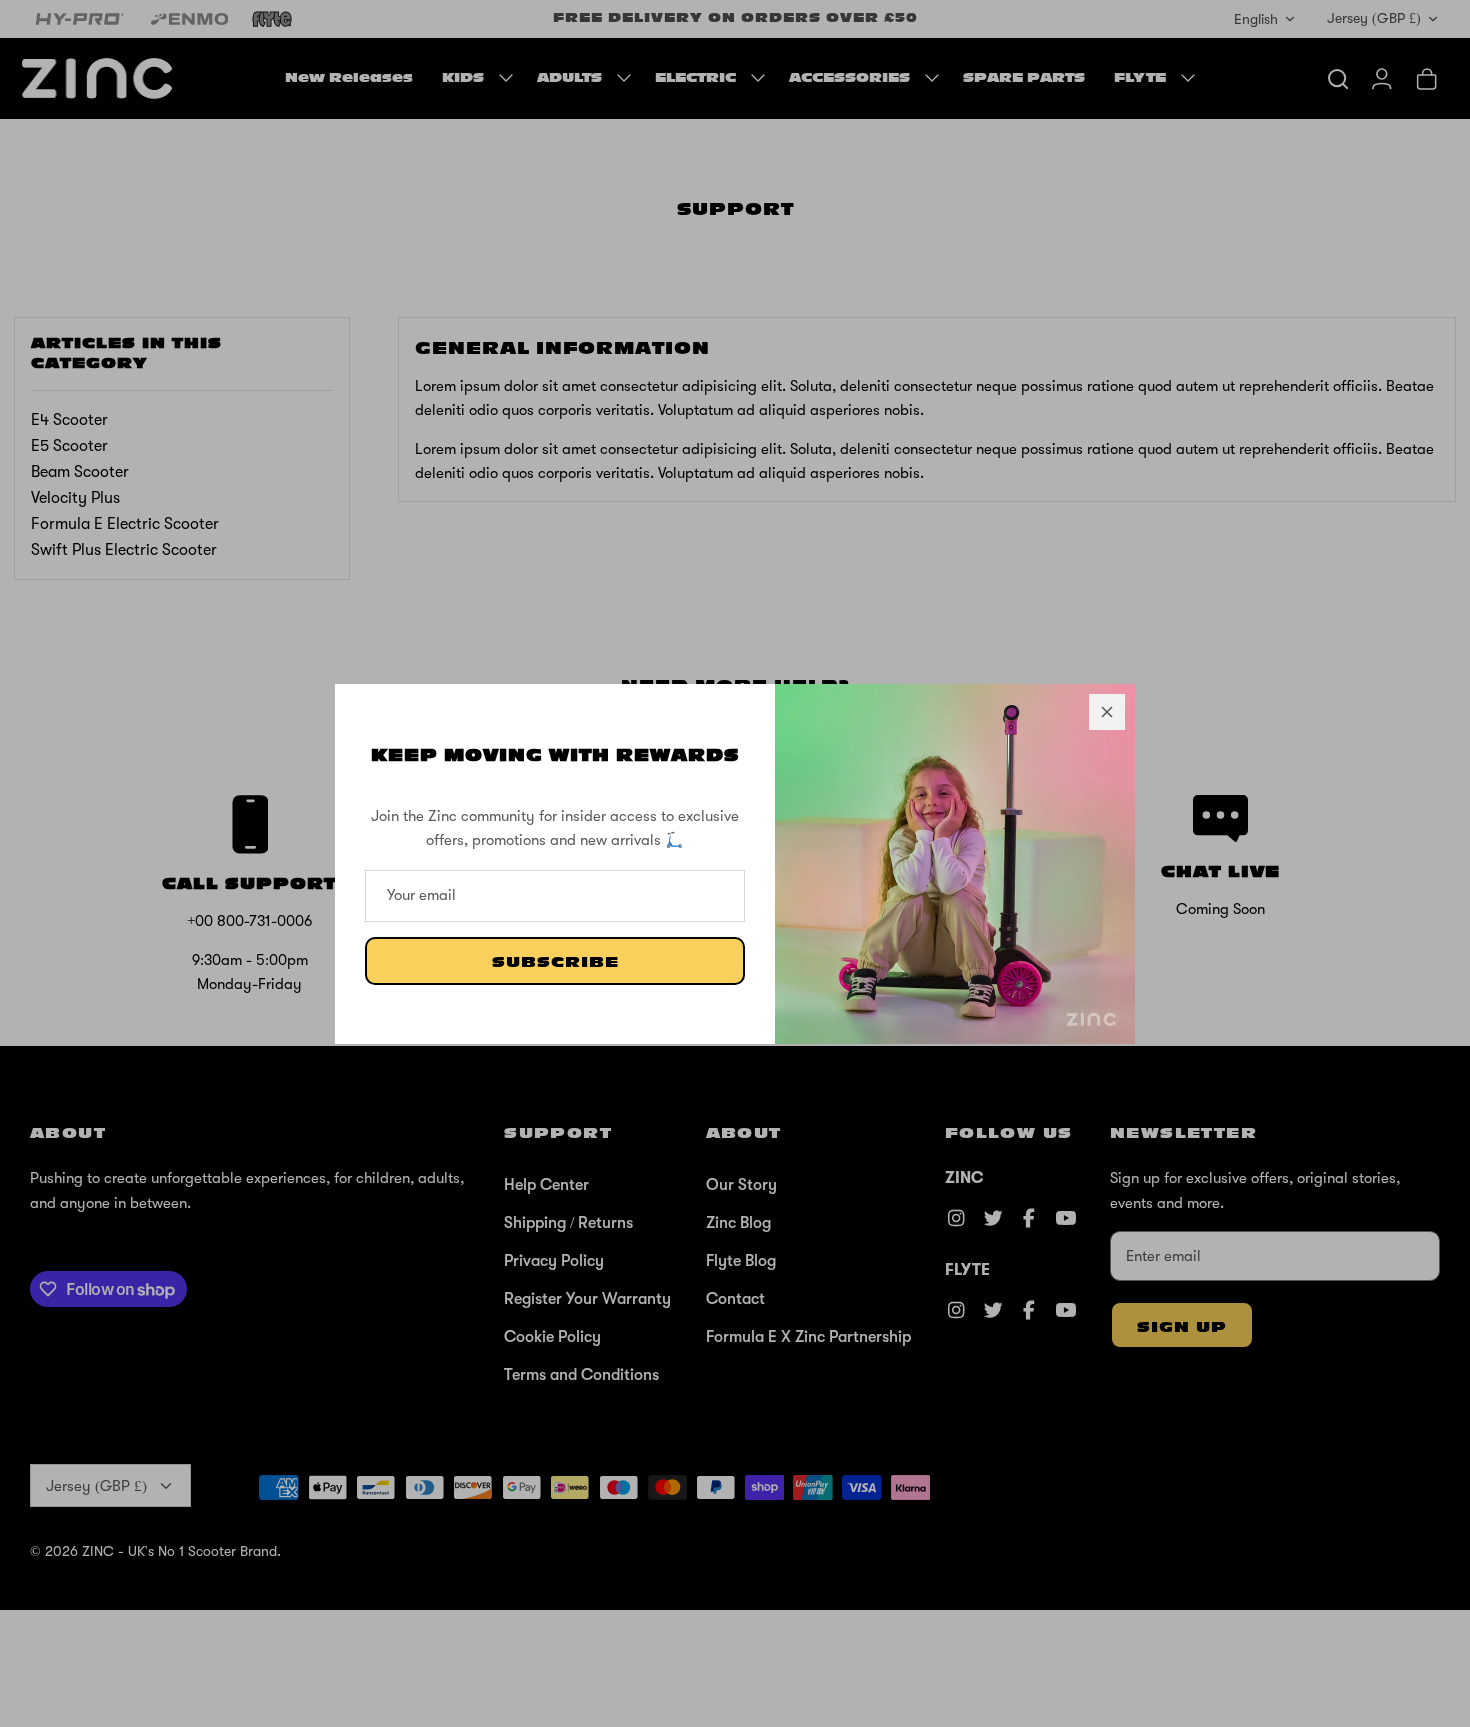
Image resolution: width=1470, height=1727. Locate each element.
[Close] (1107, 712)
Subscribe (555, 962)
